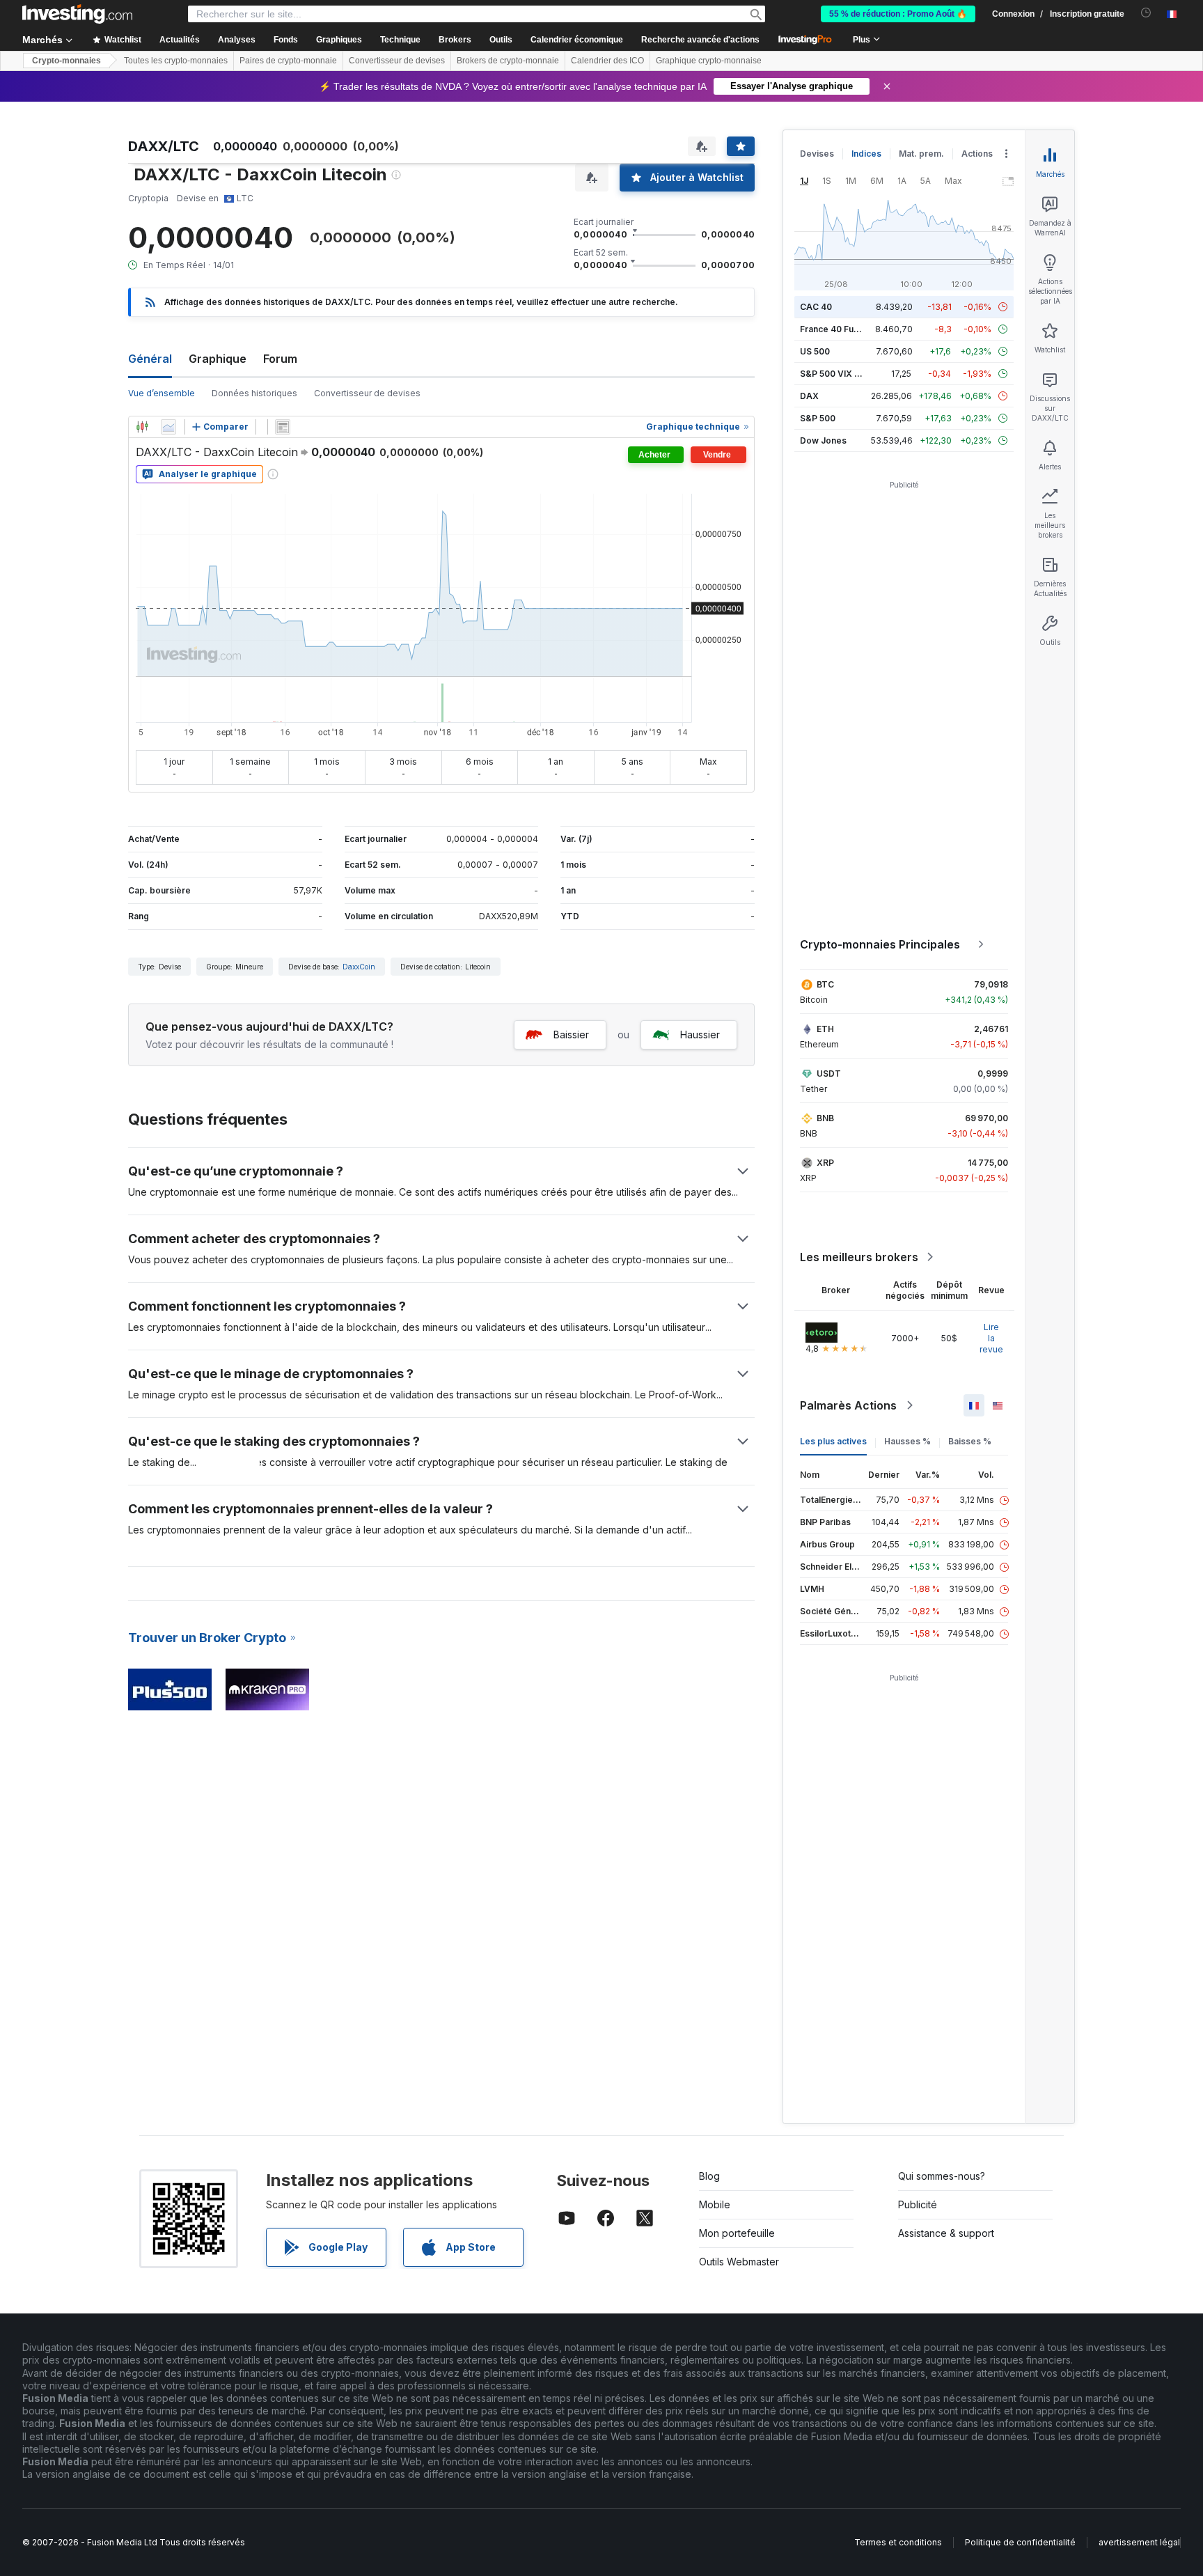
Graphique (218, 359)
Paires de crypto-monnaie (288, 61)
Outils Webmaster (739, 2262)
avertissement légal (1139, 2542)
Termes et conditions (898, 2542)
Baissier (571, 1035)
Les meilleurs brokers (859, 1257)
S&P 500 (818, 418)
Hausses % (907, 1441)
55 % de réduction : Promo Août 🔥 (898, 14)
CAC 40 (816, 307)
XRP (825, 1163)
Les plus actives (833, 1441)
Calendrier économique (577, 40)
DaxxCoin (359, 967)
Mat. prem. (921, 154)
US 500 (815, 351)
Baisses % (970, 1441)
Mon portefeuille (737, 2233)
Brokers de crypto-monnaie (508, 61)
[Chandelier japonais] (142, 427)
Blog (709, 2176)
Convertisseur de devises (397, 61)
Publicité (918, 2204)
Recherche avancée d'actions (700, 40)
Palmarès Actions (848, 1405)
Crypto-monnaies (66, 61)
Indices (866, 154)
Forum (280, 359)
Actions (977, 154)
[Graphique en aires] (168, 427)
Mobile (715, 2204)
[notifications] (1146, 13)
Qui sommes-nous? (942, 2176)
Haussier (700, 1035)
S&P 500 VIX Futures (843, 374)
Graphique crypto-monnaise (709, 61)
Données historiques (254, 393)
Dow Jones (823, 440)
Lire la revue (991, 1338)
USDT (829, 1074)
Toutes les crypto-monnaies (176, 61)
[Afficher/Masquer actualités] (283, 427)
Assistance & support (946, 2233)
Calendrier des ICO (607, 61)
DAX (809, 396)
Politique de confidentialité (1020, 2542)
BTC (825, 984)
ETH (825, 1029)
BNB (825, 1118)
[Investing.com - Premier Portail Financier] (77, 14)
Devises (817, 154)
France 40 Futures (838, 329)
